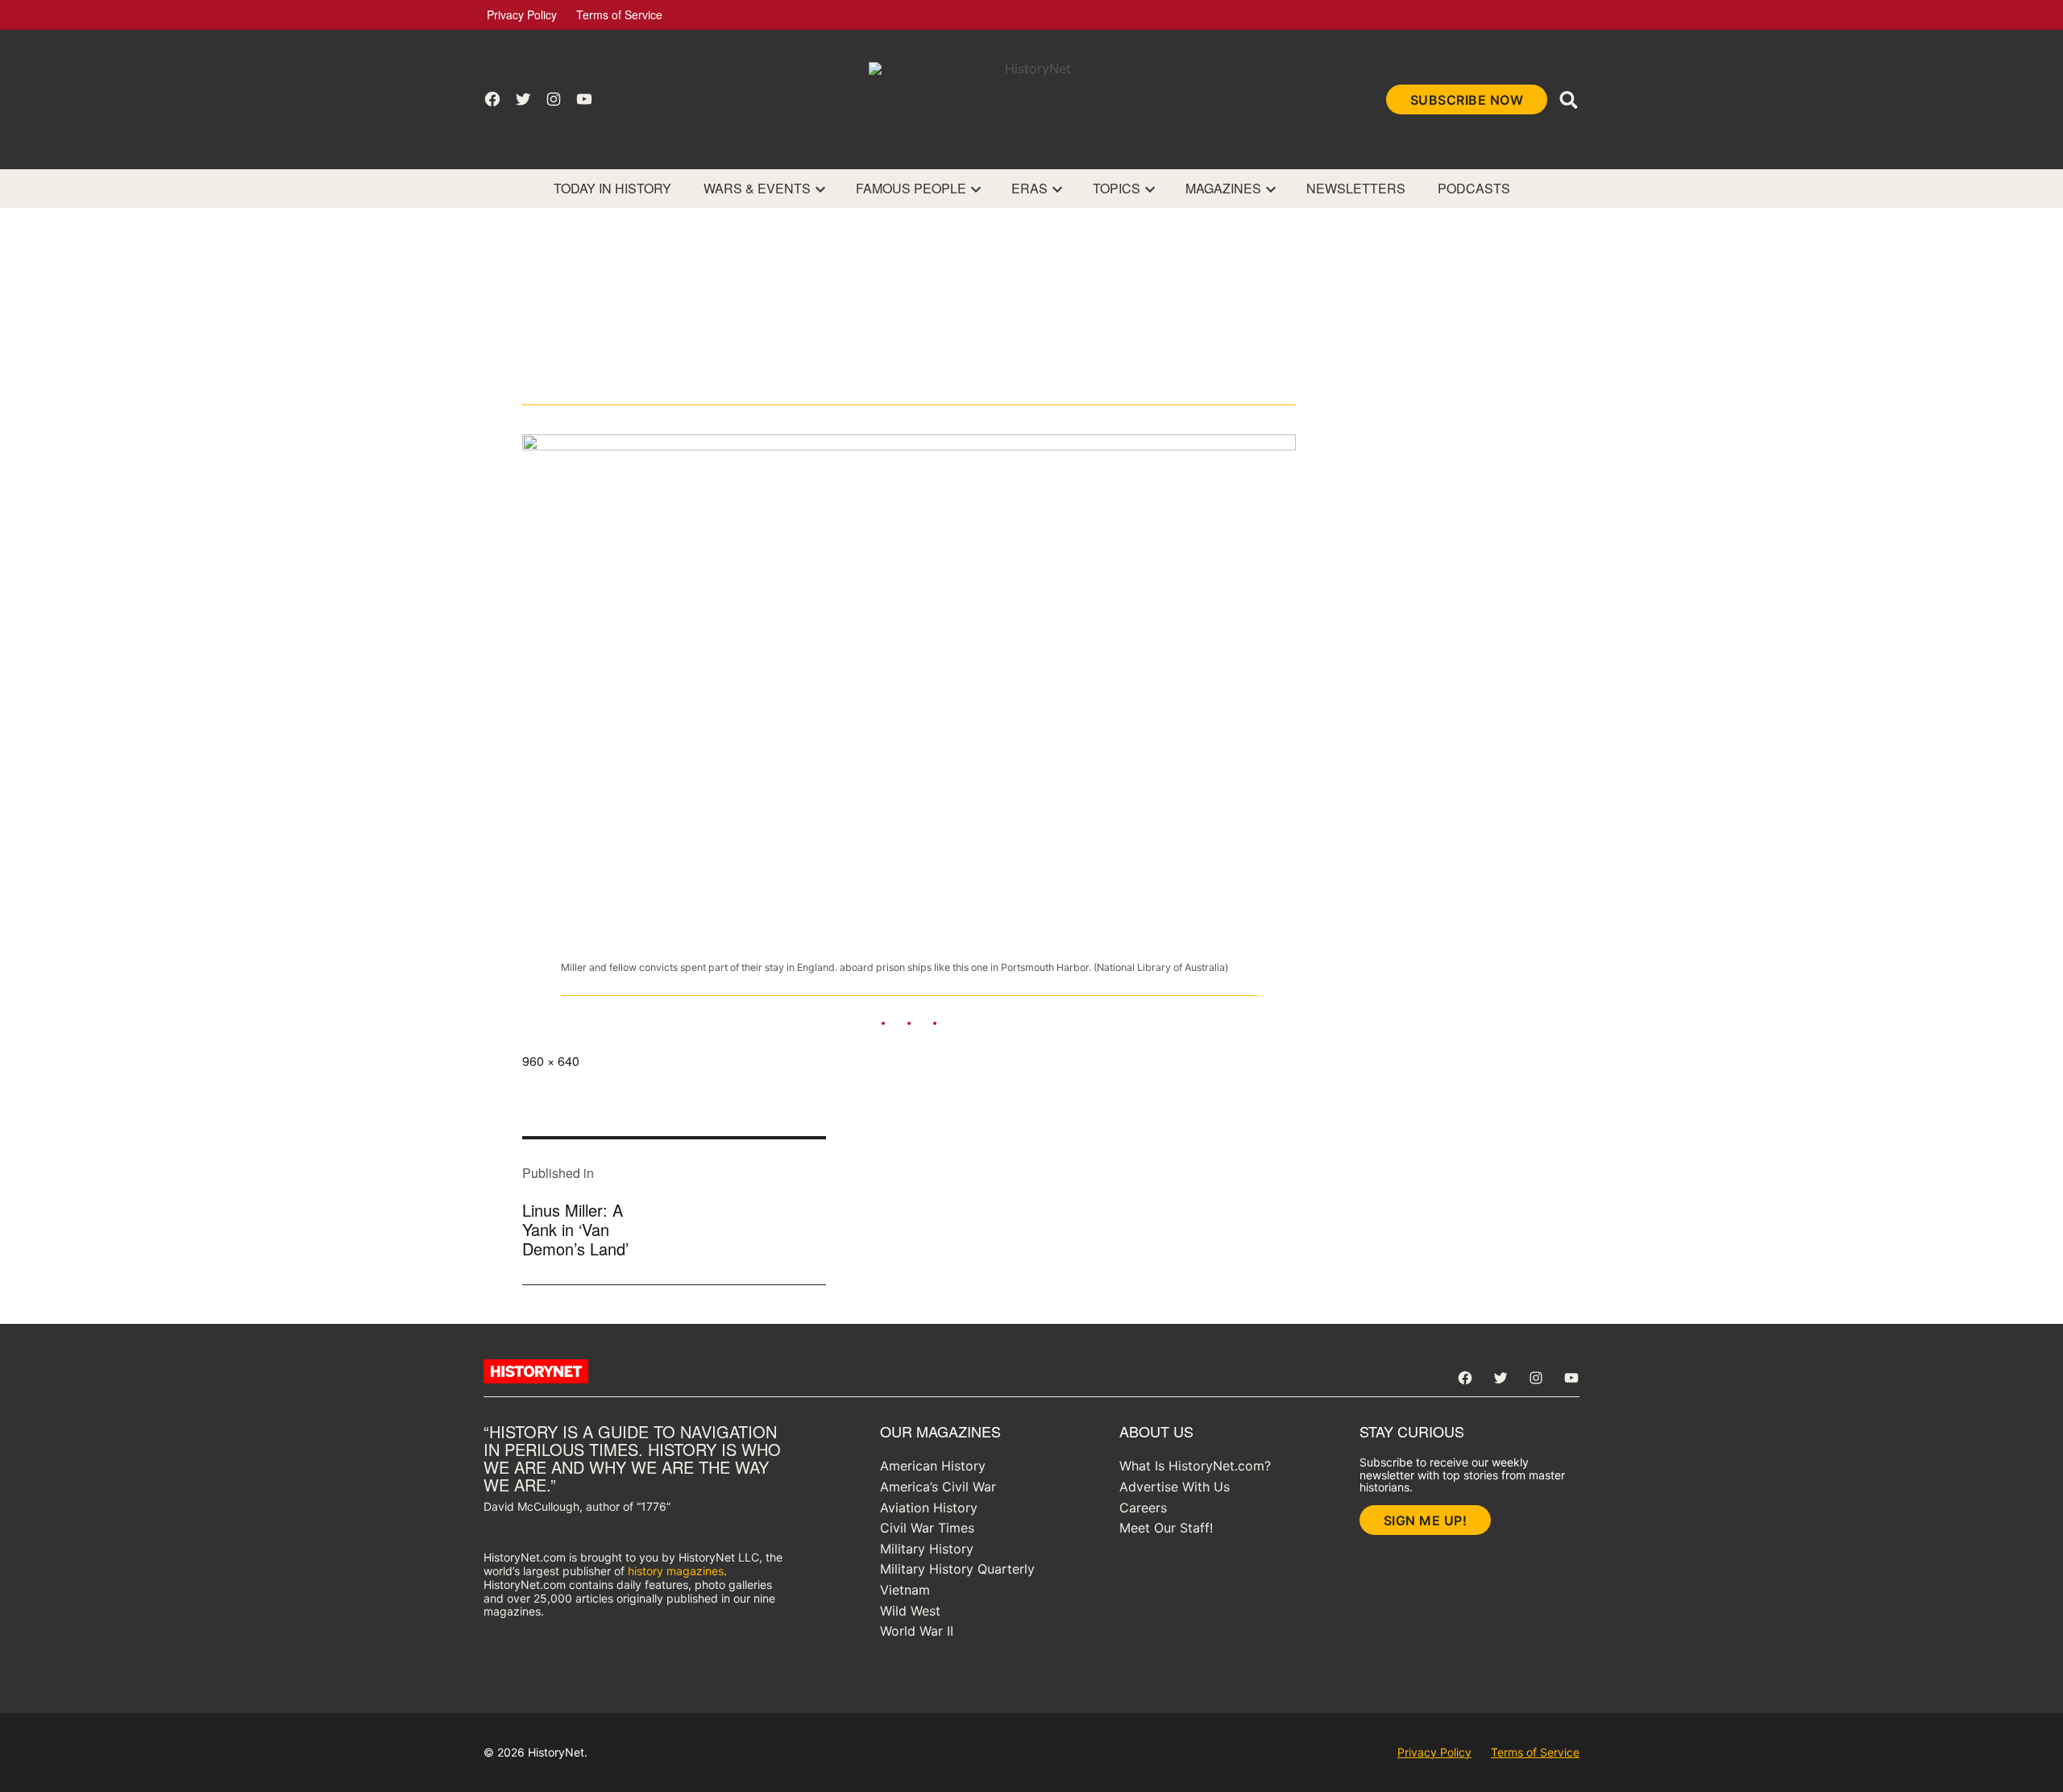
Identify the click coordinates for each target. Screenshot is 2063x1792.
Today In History (612, 188)
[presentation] (820, 189)
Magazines (1223, 188)
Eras (1029, 188)
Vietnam (905, 1590)
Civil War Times (927, 1528)
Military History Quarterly (957, 1569)
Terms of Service (619, 15)
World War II (917, 1631)
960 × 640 (551, 1061)
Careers (1143, 1508)
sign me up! (1426, 1520)
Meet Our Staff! (1166, 1528)
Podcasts (1474, 188)
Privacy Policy (522, 15)
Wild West (910, 1611)
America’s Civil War (938, 1487)
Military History (927, 1549)
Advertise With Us (1175, 1487)
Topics (1117, 188)
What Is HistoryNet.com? (1195, 1466)
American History (933, 1466)
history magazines (676, 1571)
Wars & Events (757, 188)
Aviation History (929, 1508)
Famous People (911, 188)
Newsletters (1356, 188)
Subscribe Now (1467, 100)
